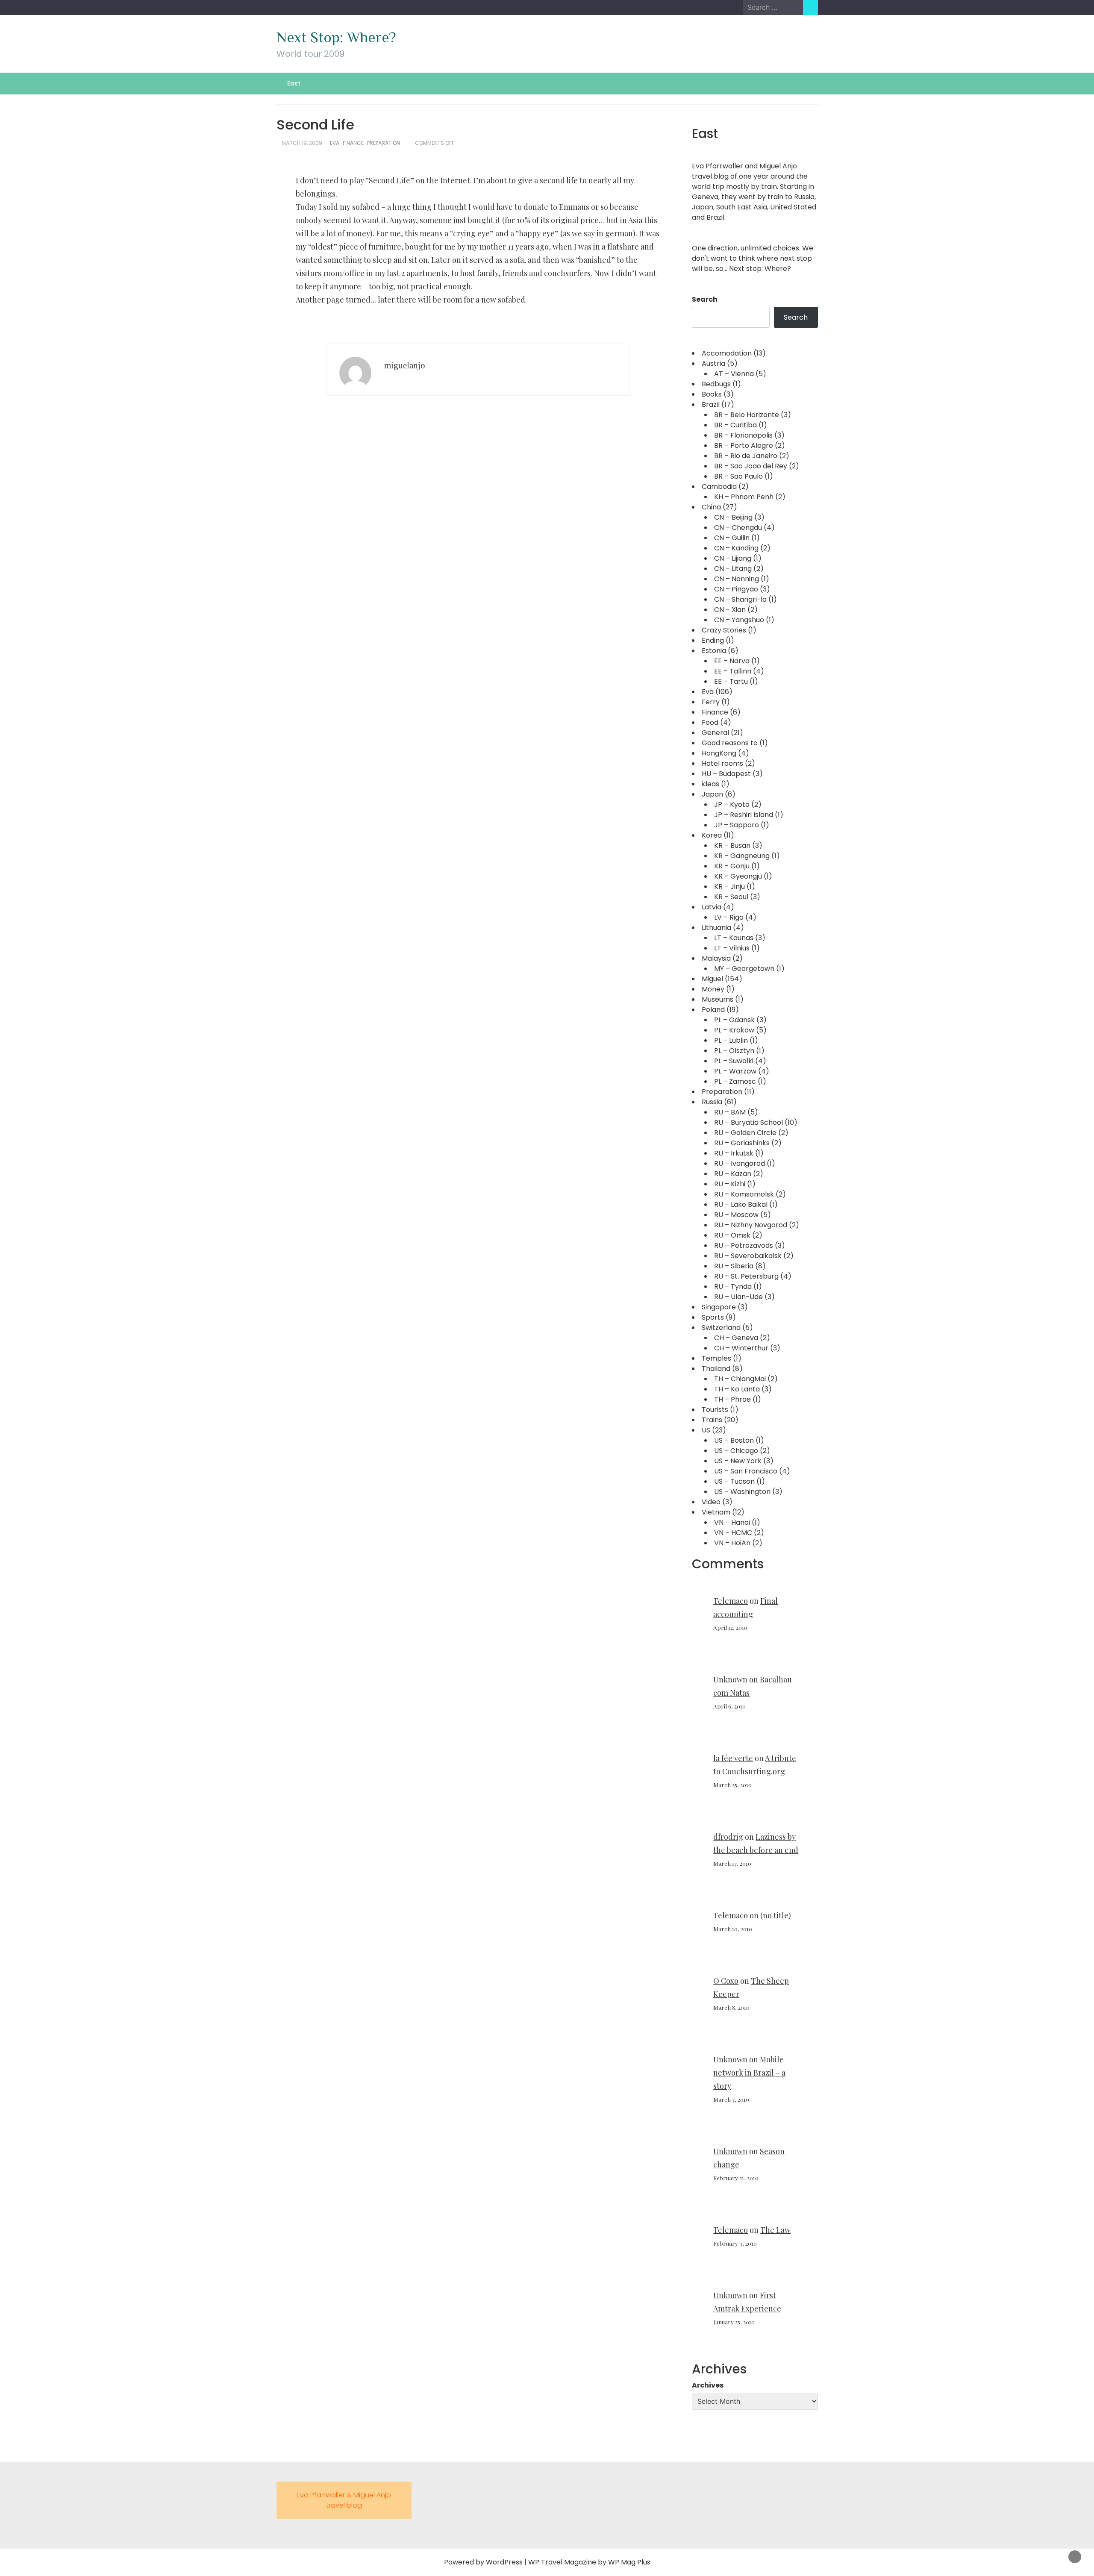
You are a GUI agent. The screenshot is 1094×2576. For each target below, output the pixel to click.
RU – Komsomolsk (744, 1194)
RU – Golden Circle (745, 1133)
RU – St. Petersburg (746, 1276)
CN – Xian (730, 610)
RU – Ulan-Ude (738, 1297)
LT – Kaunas (734, 938)
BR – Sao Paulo (738, 476)
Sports (713, 1317)
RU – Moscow (736, 1215)
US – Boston (734, 1440)
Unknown (730, 1679)
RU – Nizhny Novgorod (751, 1225)
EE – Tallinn (733, 671)
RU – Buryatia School (748, 1122)
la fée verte (733, 1758)
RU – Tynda (733, 1287)
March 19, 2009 (302, 143)
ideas (710, 784)
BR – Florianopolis (743, 435)
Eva (335, 143)
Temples (716, 1358)
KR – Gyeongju (738, 876)
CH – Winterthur (741, 1348)
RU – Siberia (734, 1266)
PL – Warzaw (735, 1071)
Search (705, 299)
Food (710, 722)
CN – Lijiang (733, 558)
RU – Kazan (733, 1174)
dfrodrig (728, 1837)
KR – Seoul (731, 897)
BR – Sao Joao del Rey (751, 466)
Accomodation (727, 353)
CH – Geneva (736, 1338)
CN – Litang (733, 569)
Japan (712, 794)
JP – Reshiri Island (744, 815)
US (706, 1430)
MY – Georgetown (744, 969)
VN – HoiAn (732, 1543)
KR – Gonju (732, 866)
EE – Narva (732, 661)
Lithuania (716, 928)
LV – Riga (729, 917)
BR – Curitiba (735, 425)
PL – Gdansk (734, 1020)
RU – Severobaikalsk (748, 1256)
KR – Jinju (729, 887)
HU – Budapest (726, 774)
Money (713, 989)
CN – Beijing (733, 517)
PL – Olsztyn (734, 1051)
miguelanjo (405, 365)
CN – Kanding (736, 548)
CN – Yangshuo (739, 620)
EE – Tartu (731, 681)
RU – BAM (730, 1112)
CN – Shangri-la (740, 599)
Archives (708, 2385)
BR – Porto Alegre (744, 446)
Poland (713, 1010)
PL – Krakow (734, 1030)
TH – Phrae (732, 1399)
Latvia (712, 907)
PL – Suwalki (734, 1061)
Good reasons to (730, 743)
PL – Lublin (731, 1040)
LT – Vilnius (732, 948)
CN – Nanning (737, 579)
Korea (712, 835)
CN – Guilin (732, 538)
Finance (353, 143)
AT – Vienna (734, 374)
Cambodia (719, 487)
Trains (712, 1420)
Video (711, 1502)
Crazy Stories (724, 630)
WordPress (504, 2562)
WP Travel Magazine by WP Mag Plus (589, 2562)
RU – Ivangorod (740, 1163)
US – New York (738, 1461)
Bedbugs (716, 384)
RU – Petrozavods (744, 1245)
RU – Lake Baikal (741, 1204)
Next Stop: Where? (336, 37)
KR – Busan (732, 845)
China (711, 507)
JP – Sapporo (737, 825)
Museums (718, 999)
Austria (713, 363)
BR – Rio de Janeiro (746, 456)
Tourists (715, 1410)
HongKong (719, 753)
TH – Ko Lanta (737, 1389)
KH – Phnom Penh (744, 497)
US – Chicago (736, 1451)
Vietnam (716, 1512)
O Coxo (726, 1981)
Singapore (719, 1307)
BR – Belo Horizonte (747, 415)
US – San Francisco (746, 1471)
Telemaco (731, 1601)
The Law (775, 2230)
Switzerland (721, 1328)
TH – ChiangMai (740, 1379)
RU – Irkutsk (734, 1153)
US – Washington (742, 1492)
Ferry (711, 702)
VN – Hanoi (732, 1522)
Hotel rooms (722, 763)
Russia (712, 1102)
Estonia (714, 651)
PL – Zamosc (735, 1081)
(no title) (776, 1915)
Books (712, 394)
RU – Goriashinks (742, 1143)
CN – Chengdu (738, 528)
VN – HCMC (733, 1533)
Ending (713, 640)
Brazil (711, 404)
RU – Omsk (732, 1235)
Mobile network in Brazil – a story (749, 2073)
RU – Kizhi (730, 1184)
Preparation (384, 143)
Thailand (716, 1369)
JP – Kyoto (732, 804)
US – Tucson (734, 1481)
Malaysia (716, 958)
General (715, 733)
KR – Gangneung (742, 856)
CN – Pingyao (736, 589)
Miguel (712, 979)
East (294, 83)
